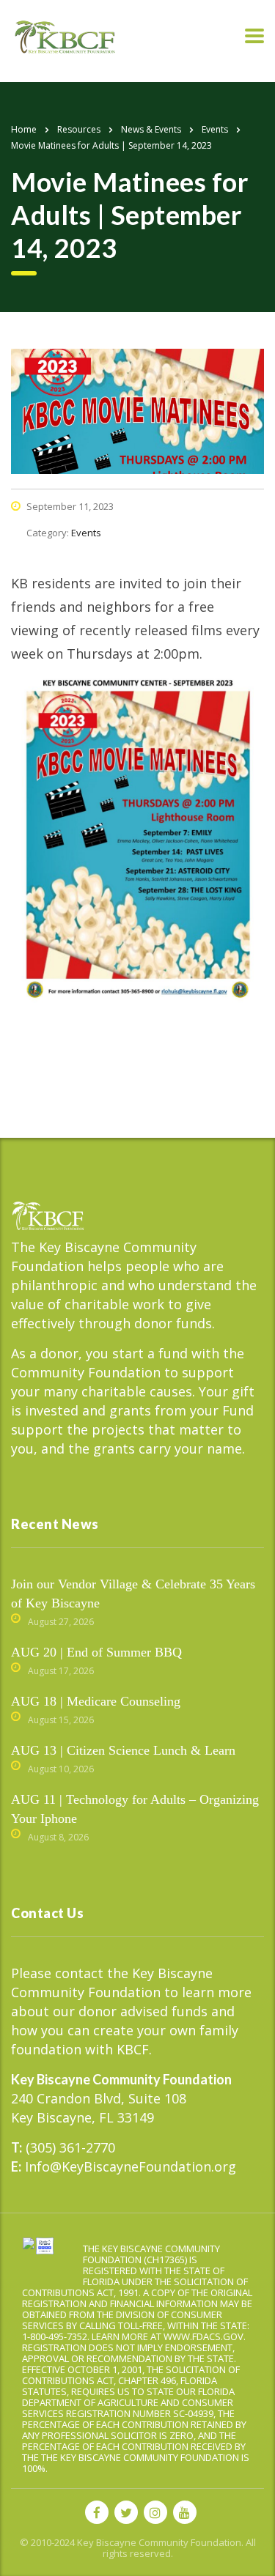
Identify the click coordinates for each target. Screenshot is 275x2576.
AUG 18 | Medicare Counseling (96, 1701)
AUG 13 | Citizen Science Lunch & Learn (123, 1750)
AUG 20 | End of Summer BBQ (96, 1652)
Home (24, 129)
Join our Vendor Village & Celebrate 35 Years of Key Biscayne (133, 1594)
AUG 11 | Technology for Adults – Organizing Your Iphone (135, 1809)
